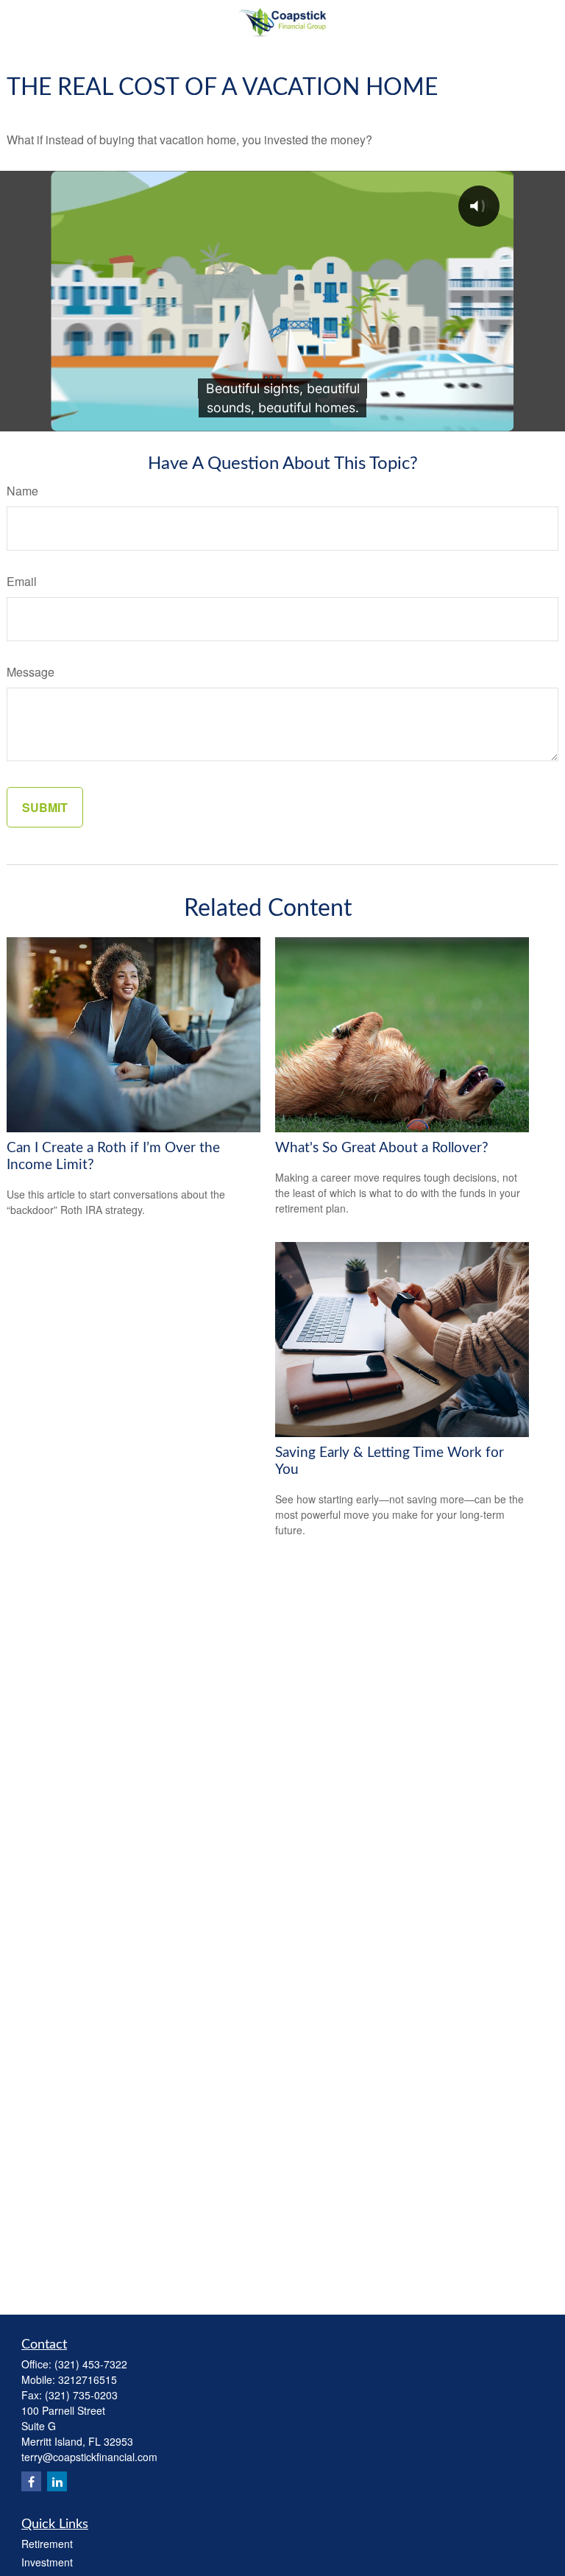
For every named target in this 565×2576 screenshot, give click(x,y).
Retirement (47, 2544)
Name (22, 491)
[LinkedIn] (57, 2481)
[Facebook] (31, 2481)
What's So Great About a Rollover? (382, 1148)
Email (22, 581)
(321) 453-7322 (91, 2364)
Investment (47, 2562)
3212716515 (88, 2379)
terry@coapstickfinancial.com (89, 2457)
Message (31, 672)
